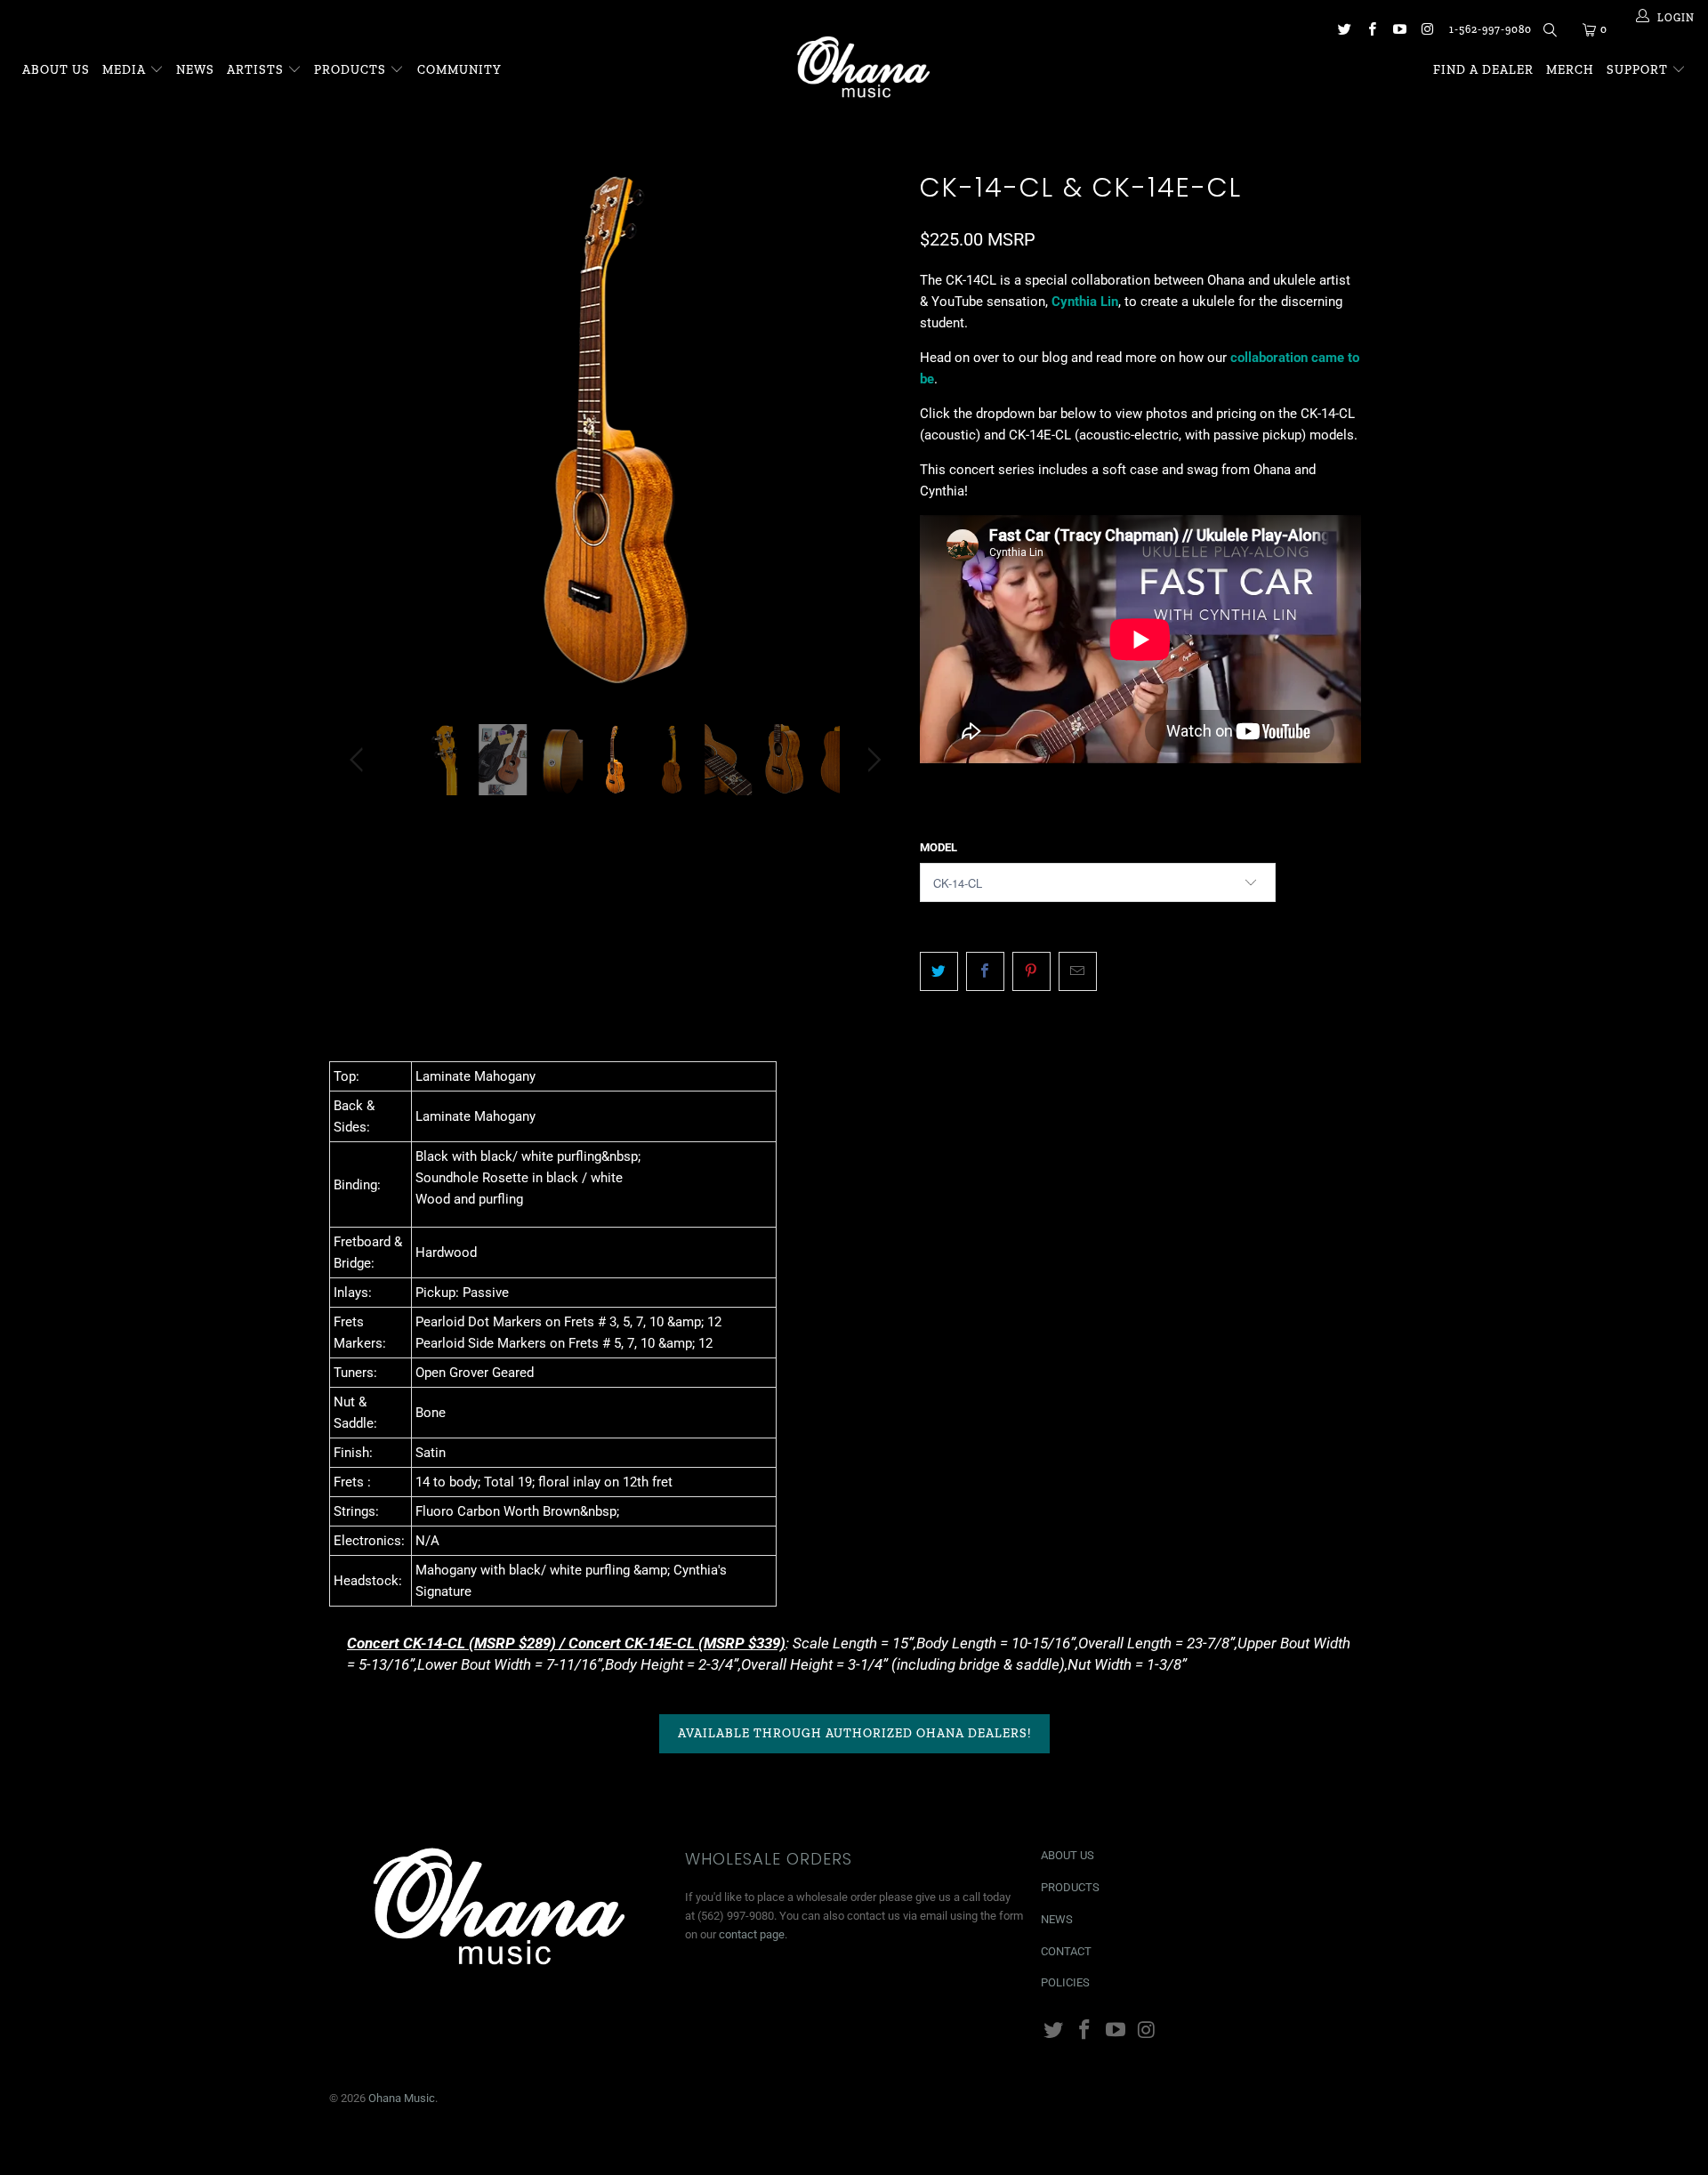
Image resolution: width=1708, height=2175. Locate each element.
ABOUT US (1067, 1855)
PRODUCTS (1070, 1887)
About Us (56, 70)
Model (939, 847)
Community (459, 70)
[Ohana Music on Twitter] (1343, 31)
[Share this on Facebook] (985, 971)
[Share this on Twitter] (939, 971)
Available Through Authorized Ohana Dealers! (854, 1733)
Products (350, 70)
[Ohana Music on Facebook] (1371, 31)
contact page (752, 1934)
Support (1639, 70)
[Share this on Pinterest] (1031, 971)
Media (126, 70)
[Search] (1548, 33)
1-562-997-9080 (1490, 29)
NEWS (1057, 1919)
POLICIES (1065, 1982)
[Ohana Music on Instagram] (1426, 31)
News (195, 70)
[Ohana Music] (862, 67)
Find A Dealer (1483, 70)
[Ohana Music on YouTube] (1399, 31)
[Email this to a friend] (1078, 971)
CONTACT (1066, 1951)
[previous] (360, 444)
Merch (1570, 70)
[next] (871, 444)
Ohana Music (402, 2098)
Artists (257, 70)
